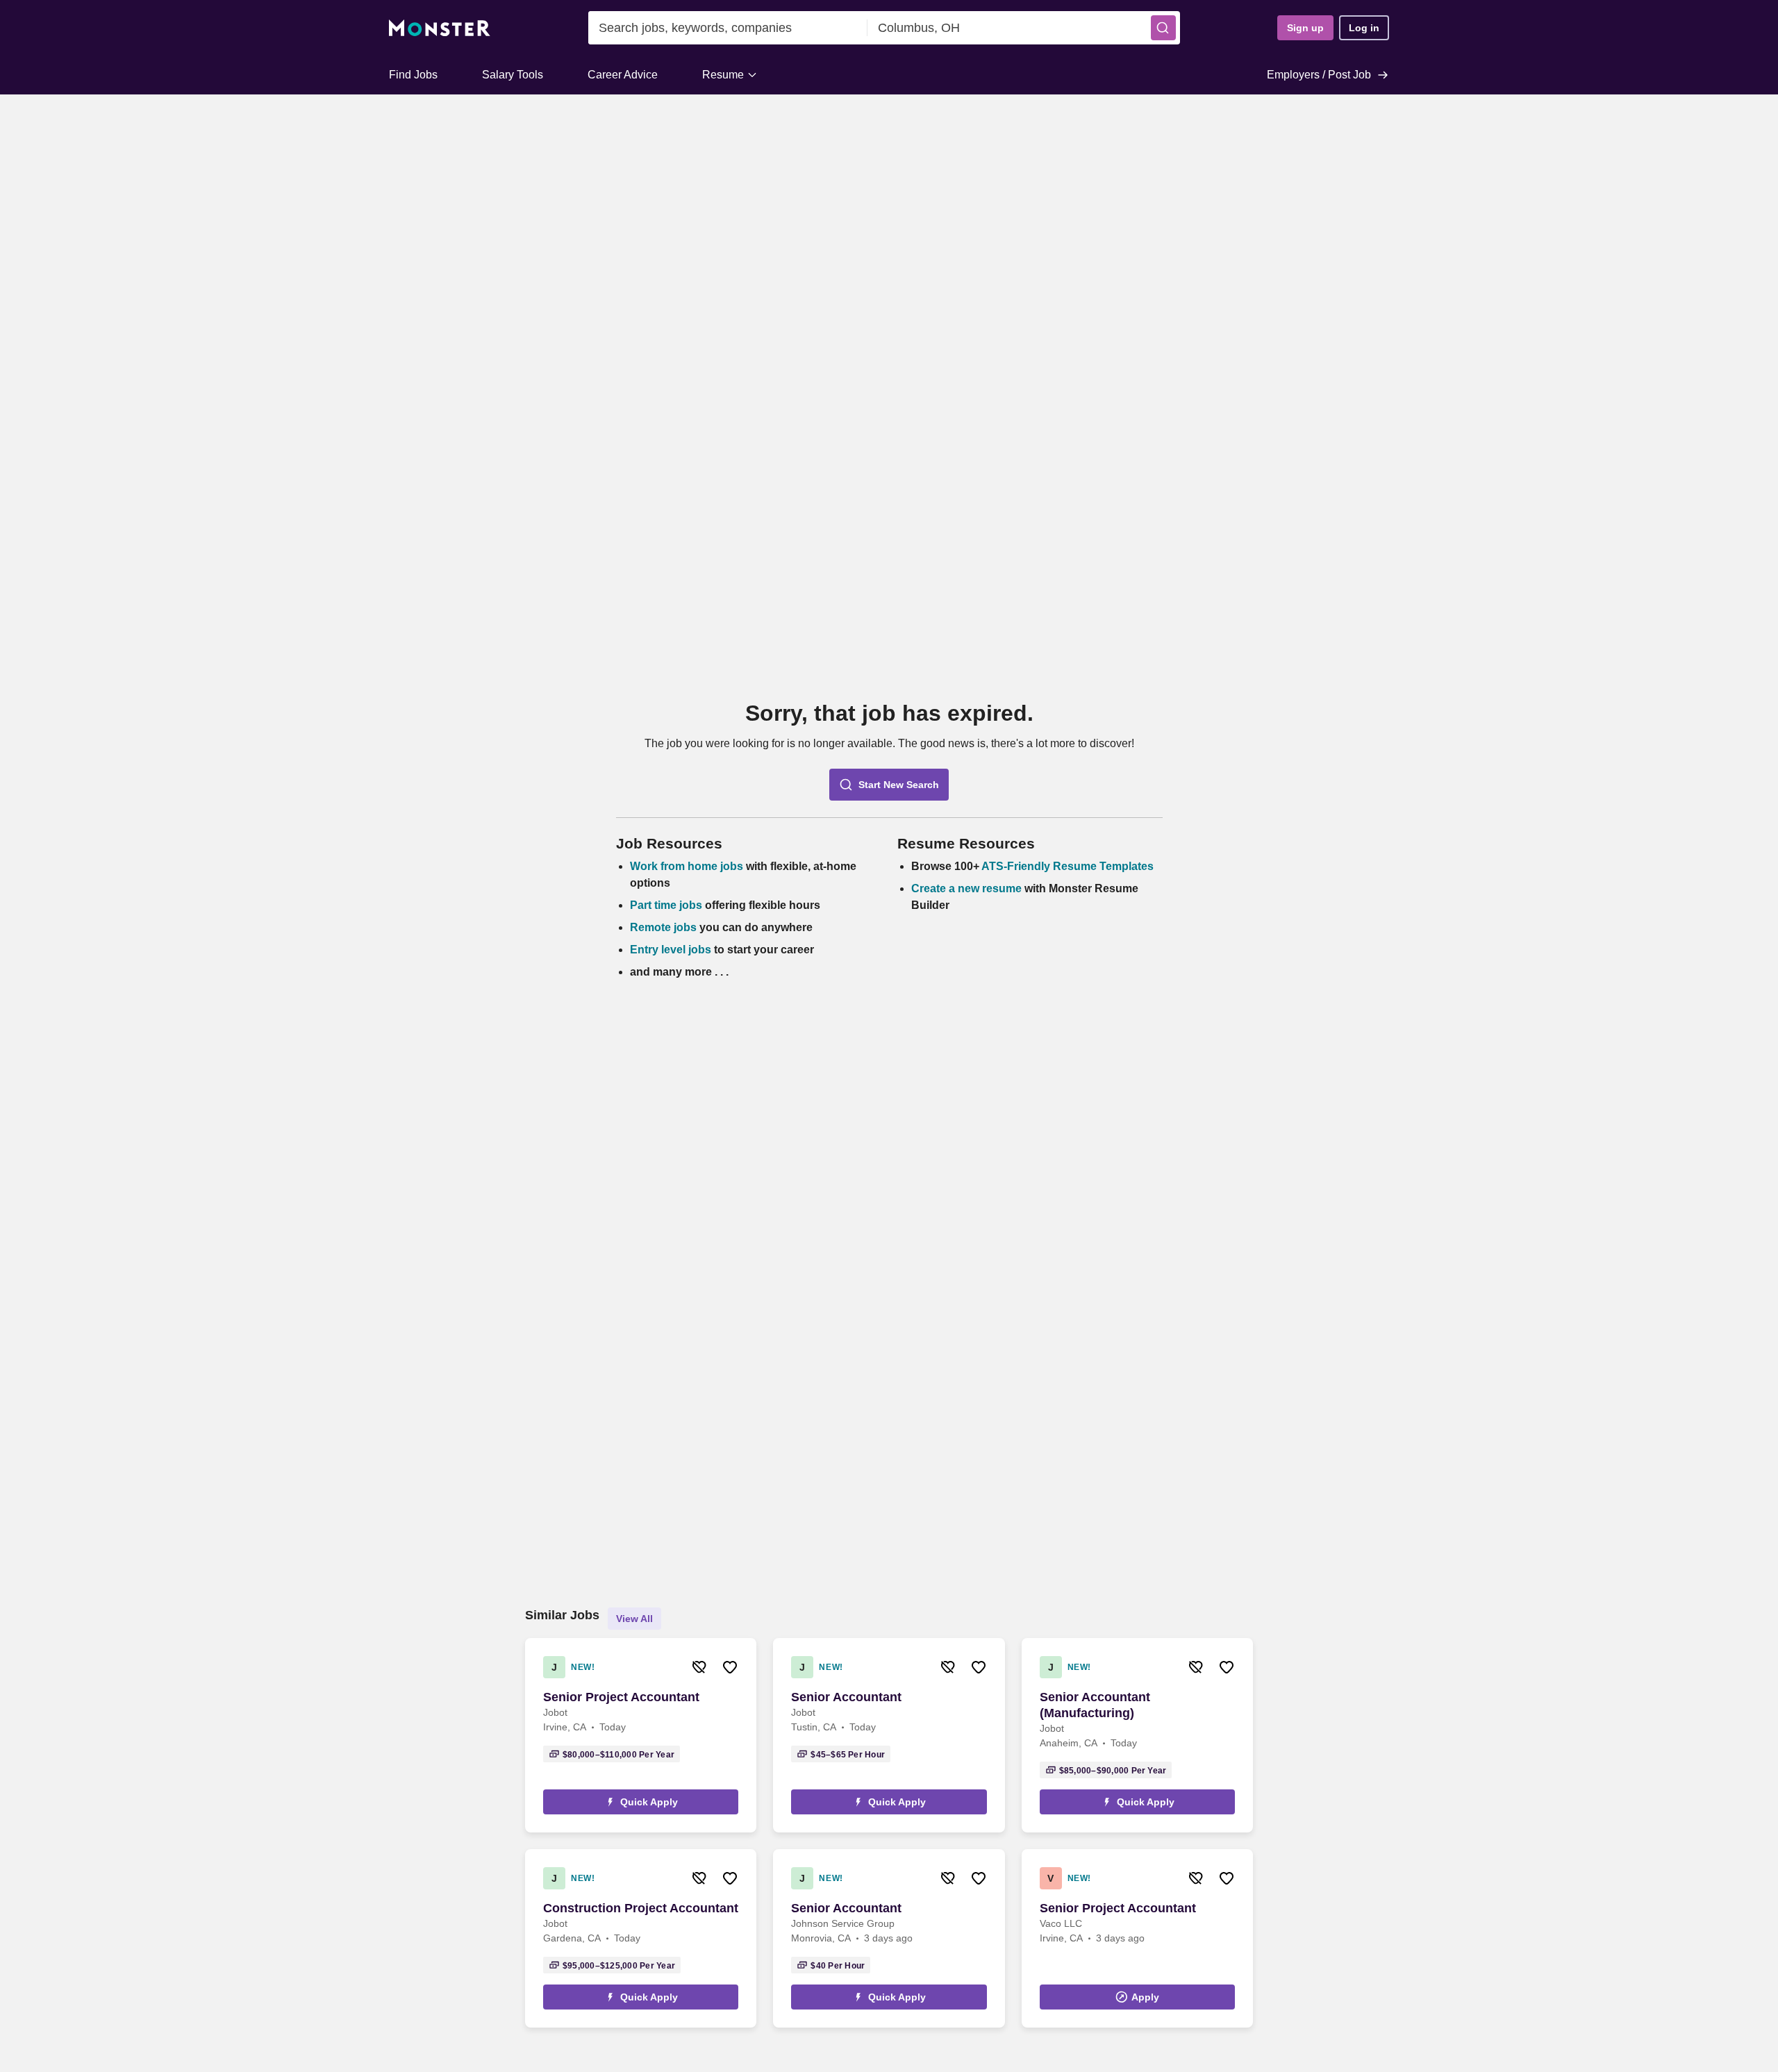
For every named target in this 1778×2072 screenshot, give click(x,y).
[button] (1163, 28)
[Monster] (440, 28)
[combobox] (728, 28)
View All (634, 1619)
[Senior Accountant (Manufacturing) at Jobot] (1137, 1735)
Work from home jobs (687, 866)
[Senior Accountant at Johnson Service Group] (889, 1938)
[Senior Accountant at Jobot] (889, 1735)
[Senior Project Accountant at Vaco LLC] (1137, 1938)
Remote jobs (663, 927)
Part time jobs (666, 905)
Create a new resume (968, 888)
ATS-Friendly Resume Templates (1067, 866)
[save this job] (730, 1667)
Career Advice (623, 75)
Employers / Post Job (1319, 75)
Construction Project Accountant (641, 1908)
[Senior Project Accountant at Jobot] (641, 1735)
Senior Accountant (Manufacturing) (1095, 1705)
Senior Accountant (846, 1697)
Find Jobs (413, 75)
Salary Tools (513, 75)
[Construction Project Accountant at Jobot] (641, 1938)
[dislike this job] (699, 1667)
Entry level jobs (671, 950)
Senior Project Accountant (621, 1697)
